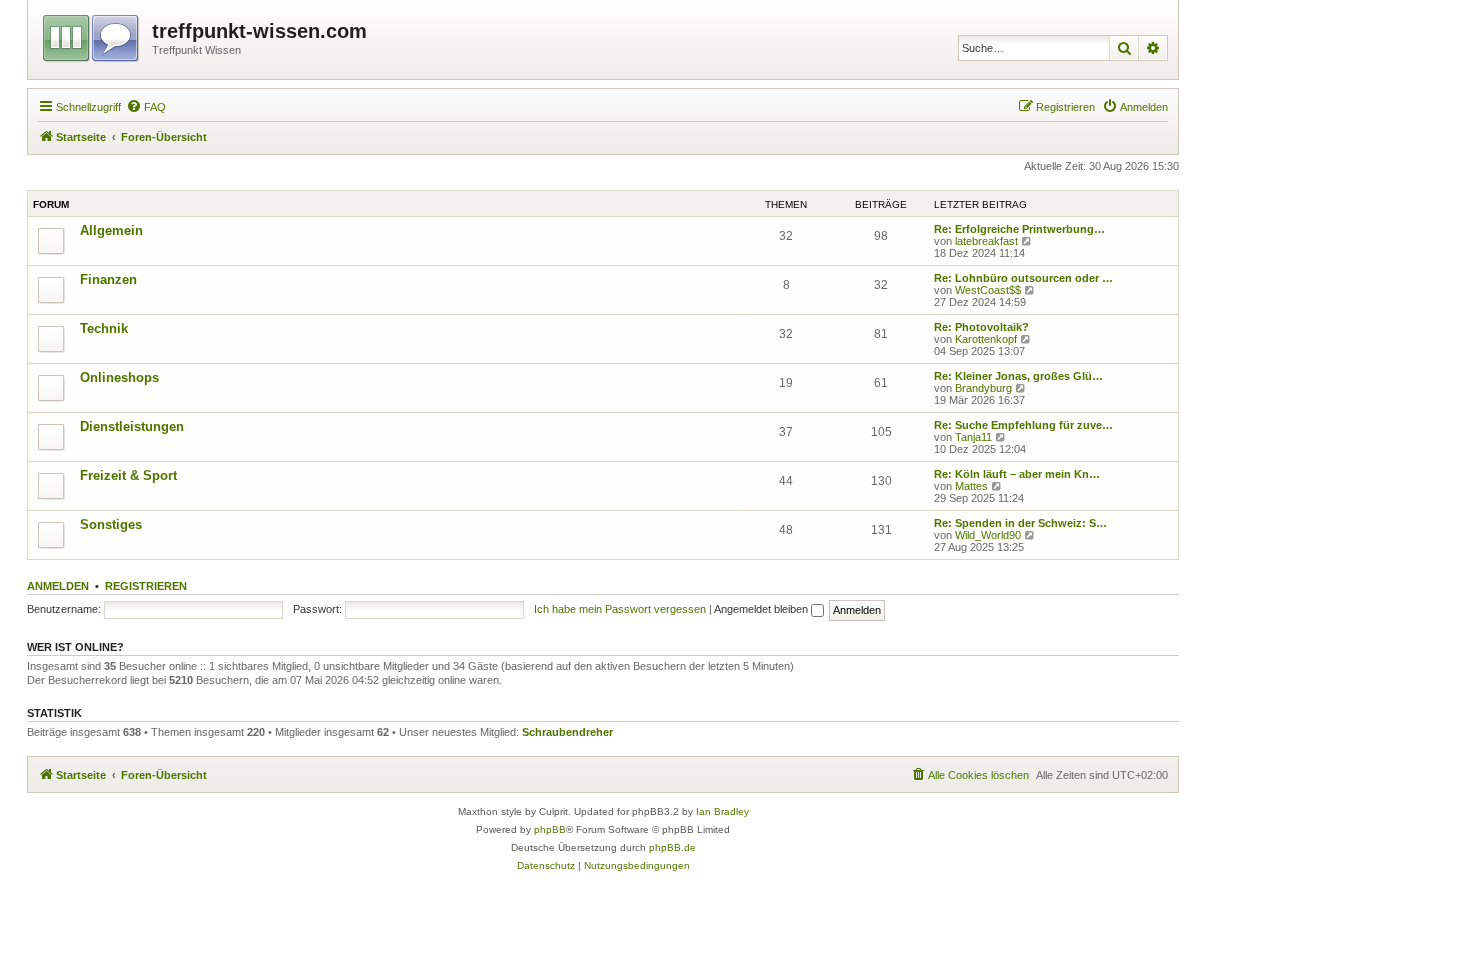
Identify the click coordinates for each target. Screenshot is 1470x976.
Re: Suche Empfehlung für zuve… (1023, 425)
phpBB (550, 829)
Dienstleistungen (132, 426)
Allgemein (111, 230)
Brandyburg (983, 388)
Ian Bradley (722, 811)
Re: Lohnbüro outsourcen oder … (1023, 278)
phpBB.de (672, 847)
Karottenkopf (986, 339)
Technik (104, 328)
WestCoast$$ (988, 290)
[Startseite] (92, 35)
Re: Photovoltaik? (981, 327)
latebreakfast (986, 241)
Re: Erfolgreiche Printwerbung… (1019, 229)
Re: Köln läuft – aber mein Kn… (1017, 474)
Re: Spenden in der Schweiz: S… (1020, 523)
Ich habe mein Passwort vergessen (620, 609)
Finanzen (108, 279)
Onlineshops (119, 377)
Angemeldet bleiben (762, 609)
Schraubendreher (567, 732)
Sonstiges (111, 524)
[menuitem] (146, 107)
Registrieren (146, 586)
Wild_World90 (988, 535)
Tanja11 (973, 437)
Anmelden (58, 586)
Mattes (971, 486)
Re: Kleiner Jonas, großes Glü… (1018, 376)
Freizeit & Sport (128, 475)
